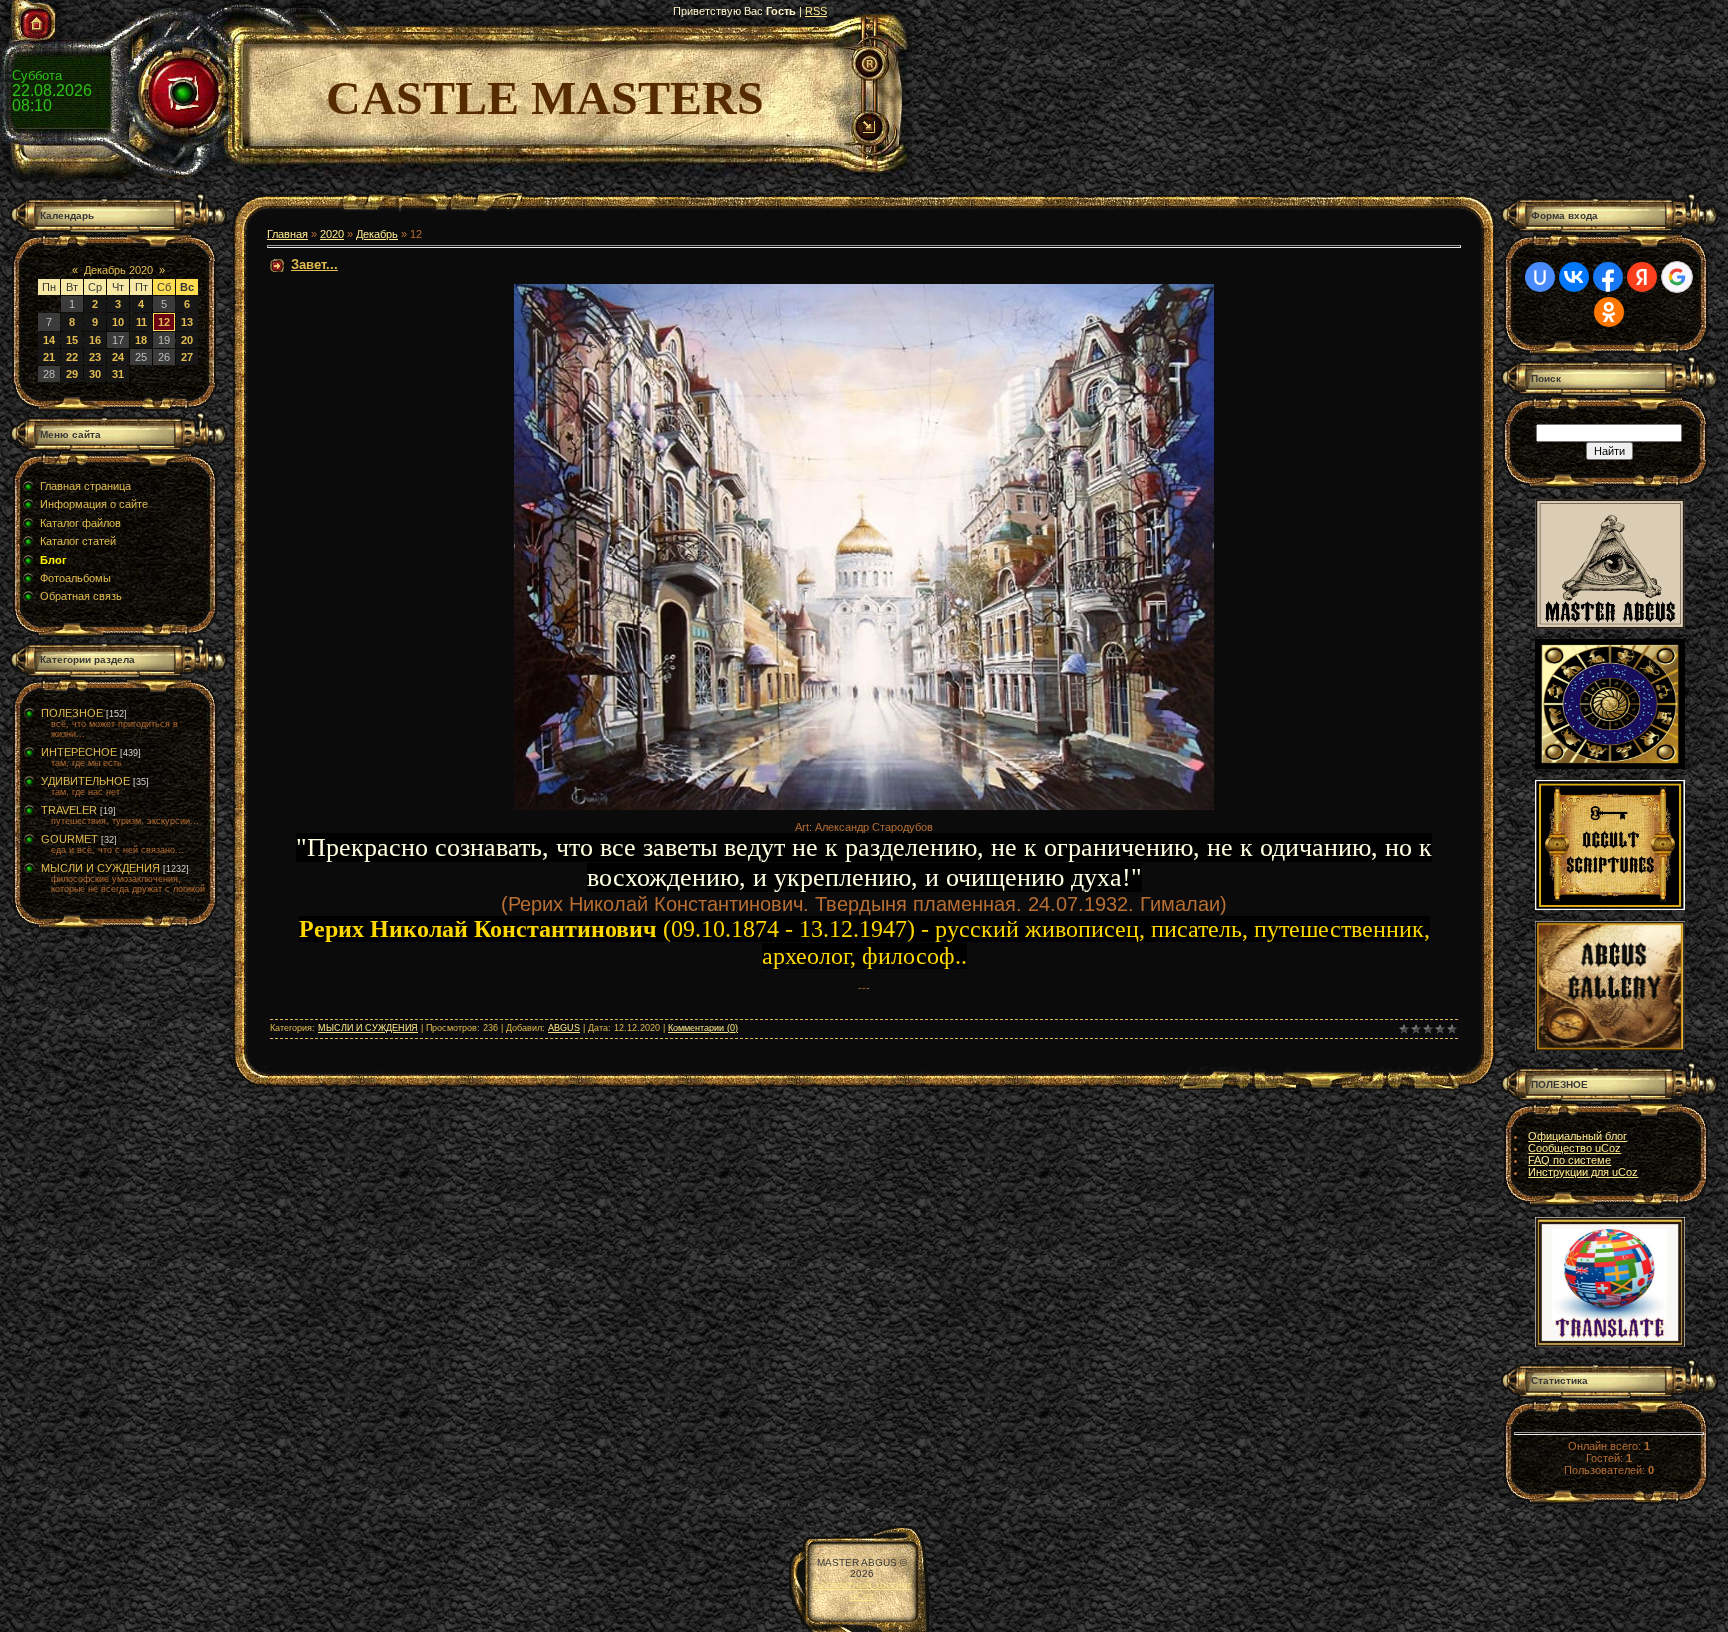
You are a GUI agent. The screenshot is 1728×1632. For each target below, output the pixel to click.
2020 (332, 234)
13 (187, 322)
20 (187, 340)
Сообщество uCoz (1574, 1148)
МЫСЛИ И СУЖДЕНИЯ (100, 868)
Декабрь (377, 234)
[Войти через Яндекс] (1642, 277)
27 (187, 357)
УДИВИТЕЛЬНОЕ (85, 781)
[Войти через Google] (1677, 277)
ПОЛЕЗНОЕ (72, 713)
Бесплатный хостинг (862, 1584)
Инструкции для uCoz (1583, 1172)
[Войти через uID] (1540, 277)
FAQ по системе (1569, 1160)
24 (118, 357)
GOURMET (69, 839)
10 (118, 322)
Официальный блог (1577, 1136)
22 (72, 357)
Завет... (314, 264)
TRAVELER (69, 810)
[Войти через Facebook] (1608, 277)
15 (72, 340)
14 (49, 340)
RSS (816, 11)
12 (164, 322)
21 (49, 357)
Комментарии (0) (703, 1028)
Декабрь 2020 (118, 270)
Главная (287, 234)
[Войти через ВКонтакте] (1574, 277)
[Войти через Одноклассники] (1609, 312)
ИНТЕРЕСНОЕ (79, 752)
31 (118, 374)
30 (95, 374)
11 (141, 322)
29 (72, 374)
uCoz (862, 1595)
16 (95, 340)
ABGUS (564, 1028)
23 (95, 357)
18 (141, 340)
